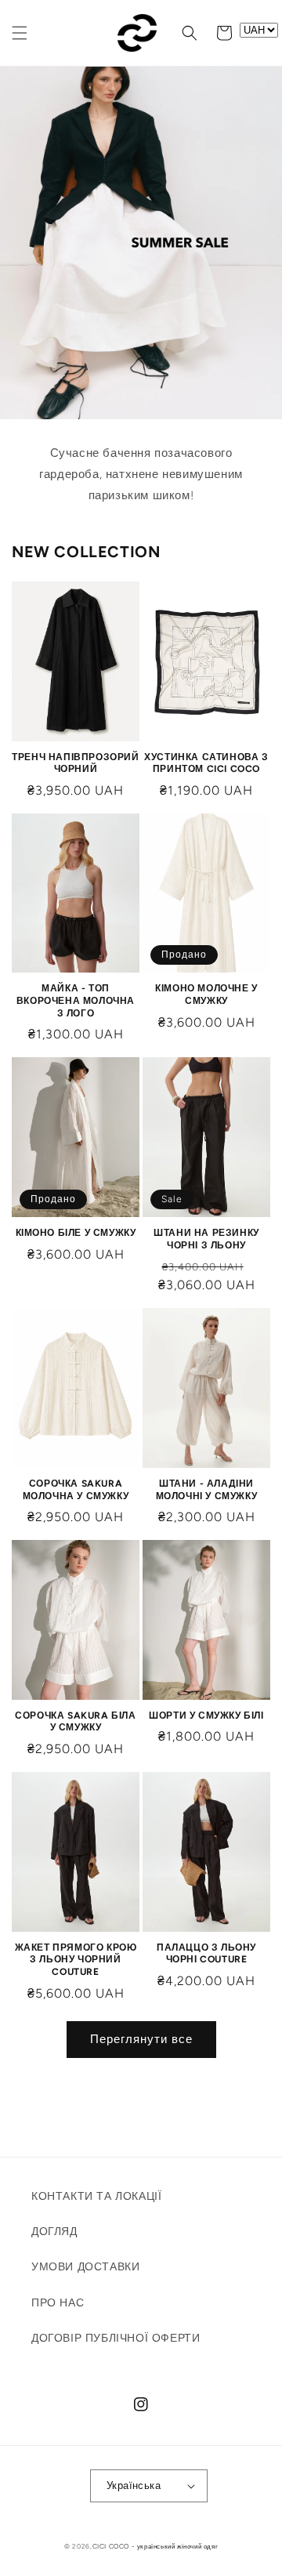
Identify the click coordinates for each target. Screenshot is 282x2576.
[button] (20, 33)
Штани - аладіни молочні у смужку (207, 1490)
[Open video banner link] (141, 243)
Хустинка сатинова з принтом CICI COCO (206, 763)
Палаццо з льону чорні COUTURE (206, 1954)
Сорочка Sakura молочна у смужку (76, 1490)
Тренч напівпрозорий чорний (75, 763)
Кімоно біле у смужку (76, 1233)
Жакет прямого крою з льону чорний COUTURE (76, 1960)
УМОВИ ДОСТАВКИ (85, 2267)
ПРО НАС (58, 2303)
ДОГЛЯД (54, 2232)
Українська (134, 2485)
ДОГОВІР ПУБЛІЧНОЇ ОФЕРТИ (116, 2338)
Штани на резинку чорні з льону (206, 1239)
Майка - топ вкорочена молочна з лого (76, 1000)
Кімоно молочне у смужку (206, 995)
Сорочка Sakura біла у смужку (75, 1722)
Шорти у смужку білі (206, 1716)
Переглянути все (141, 2039)
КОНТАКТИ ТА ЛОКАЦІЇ (96, 2196)
